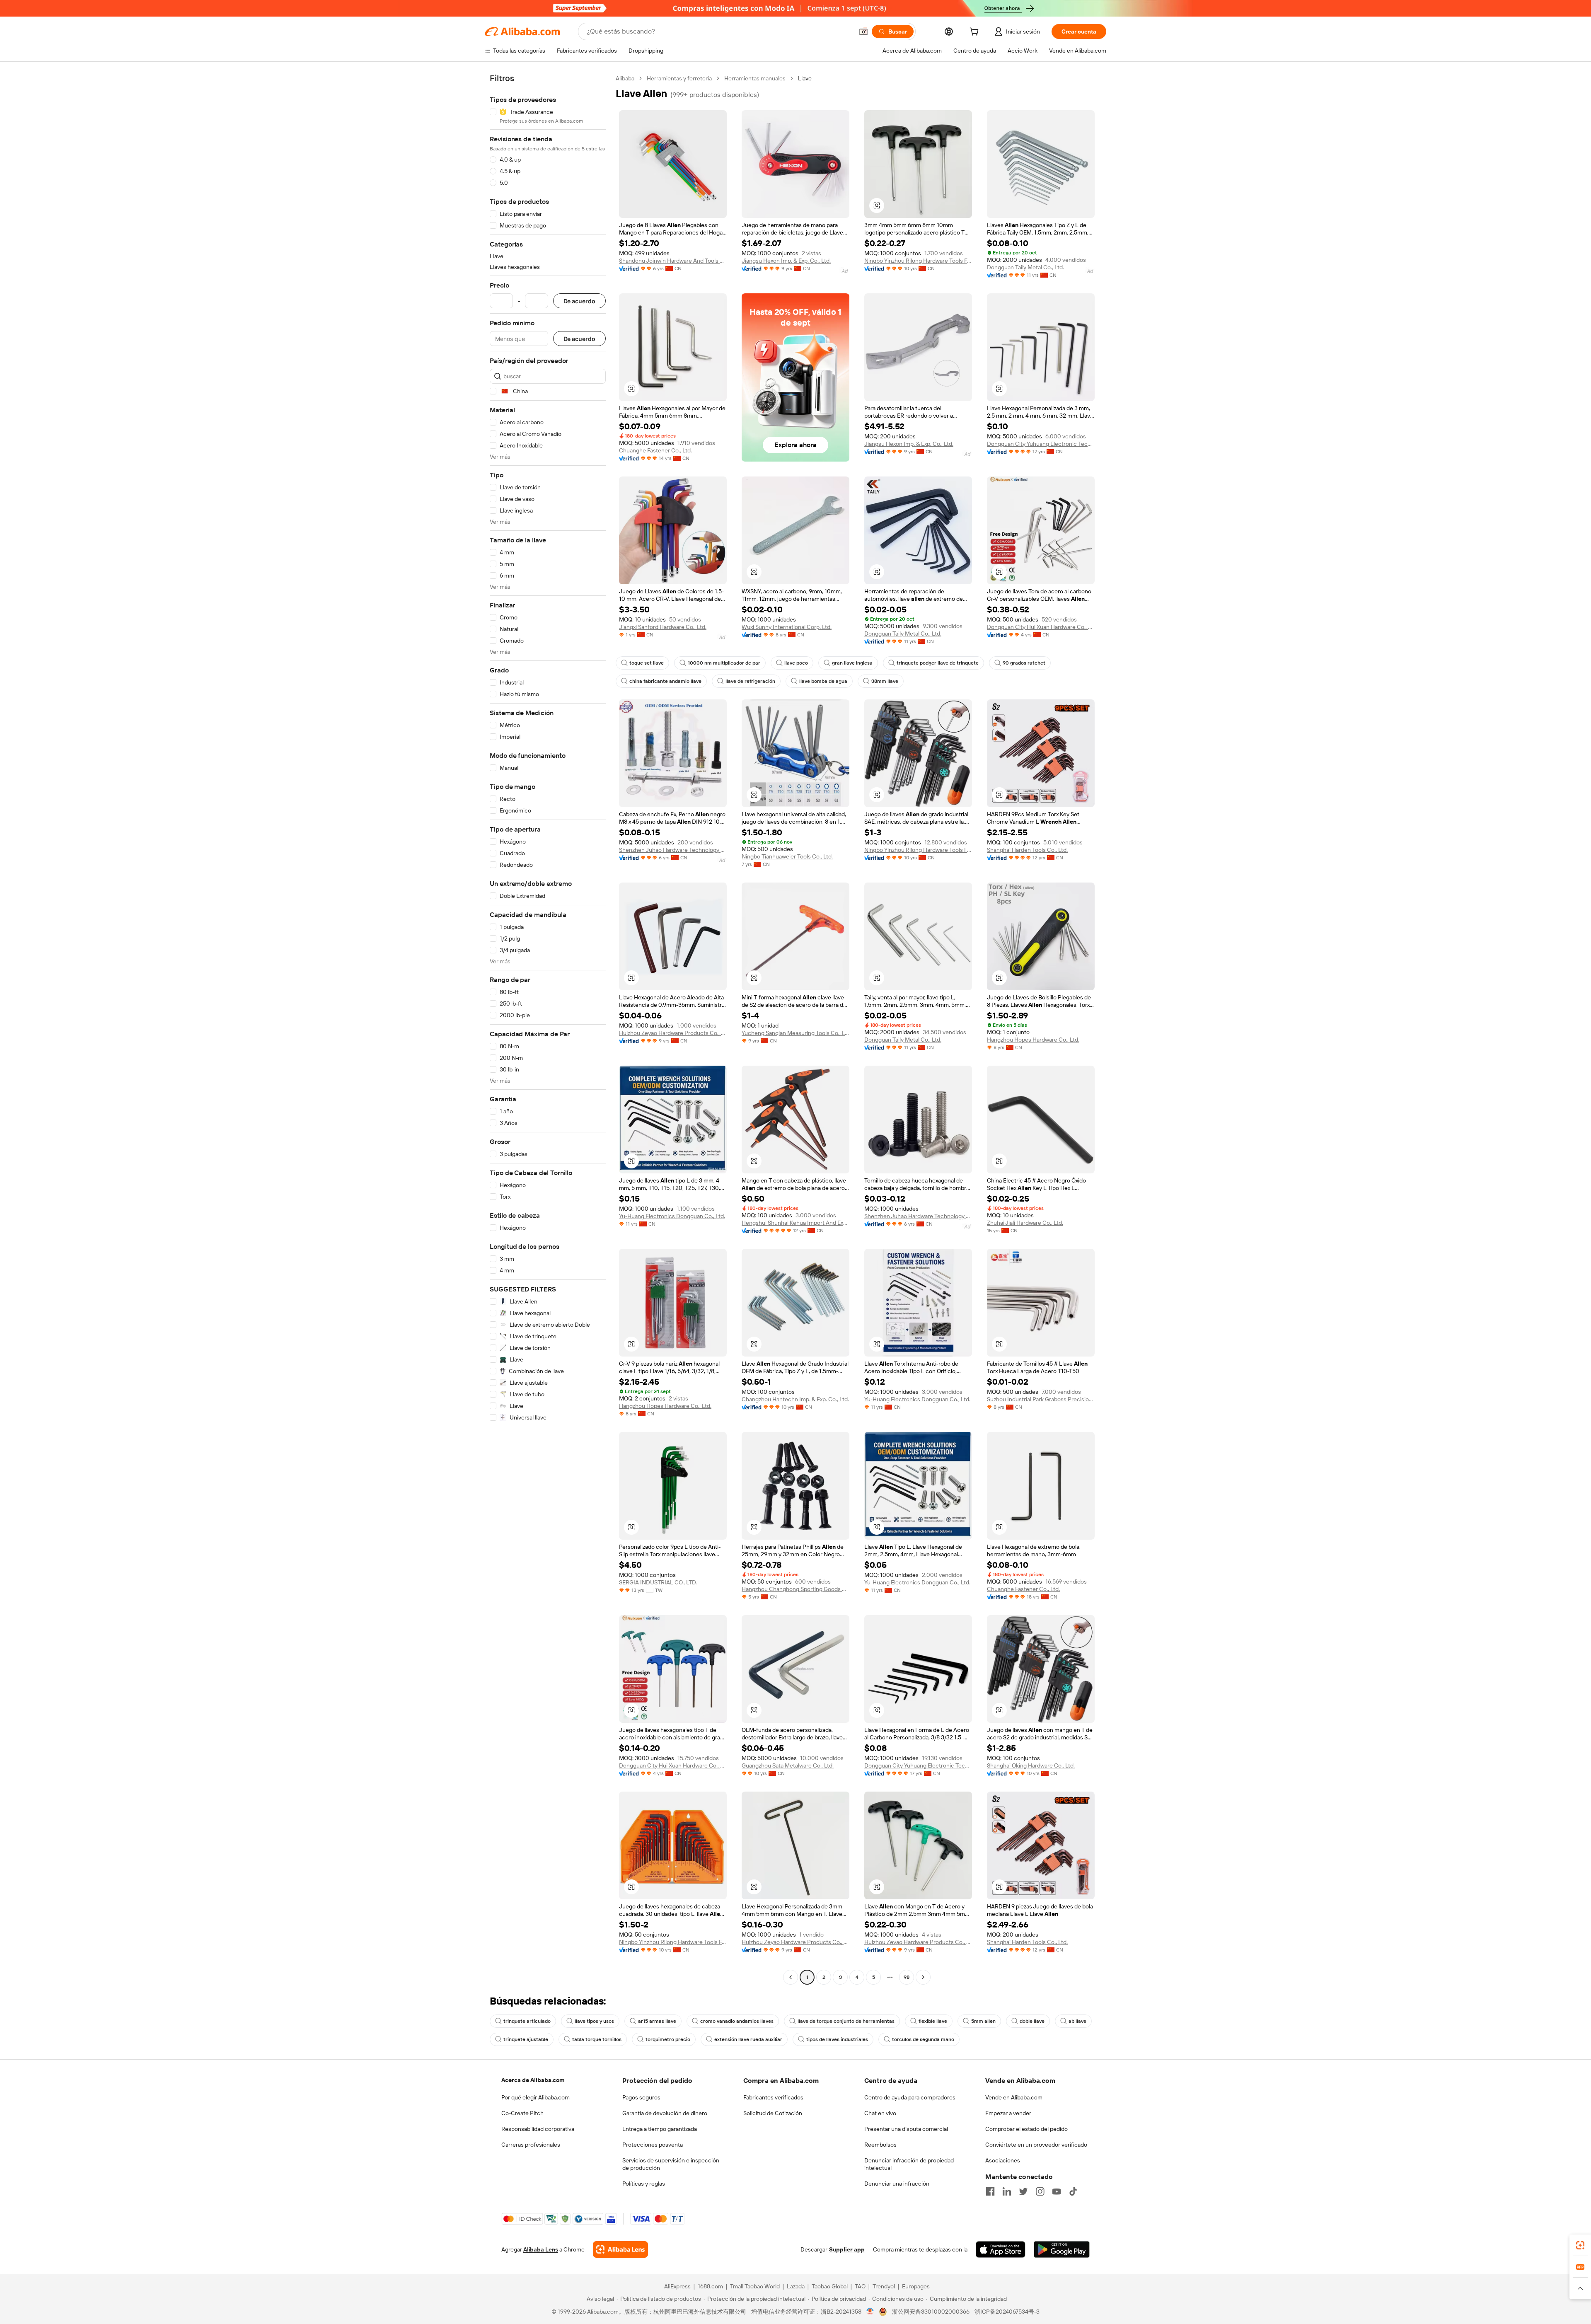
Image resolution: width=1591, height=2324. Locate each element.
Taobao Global (830, 2286)
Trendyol (884, 2286)
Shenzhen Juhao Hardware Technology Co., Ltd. (673, 850)
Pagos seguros (641, 2097)
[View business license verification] (870, 2312)
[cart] (976, 33)
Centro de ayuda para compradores (910, 2097)
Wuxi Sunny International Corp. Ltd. (787, 627)
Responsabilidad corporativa (538, 2129)
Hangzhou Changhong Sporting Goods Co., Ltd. (795, 1589)
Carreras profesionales (531, 2145)
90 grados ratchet (1024, 663)
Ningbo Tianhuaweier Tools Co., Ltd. (787, 856)
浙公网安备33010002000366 (931, 2312)
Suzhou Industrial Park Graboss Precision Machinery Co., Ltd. (1041, 1399)
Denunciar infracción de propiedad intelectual (909, 2164)
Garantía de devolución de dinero (665, 2113)
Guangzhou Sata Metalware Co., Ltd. (788, 1765)
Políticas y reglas (644, 2184)
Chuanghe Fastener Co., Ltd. (655, 450)
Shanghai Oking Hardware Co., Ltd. (1031, 1765)
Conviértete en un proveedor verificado (1036, 2145)
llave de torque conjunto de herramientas (846, 2021)
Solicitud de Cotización (773, 2113)
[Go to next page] (923, 1977)
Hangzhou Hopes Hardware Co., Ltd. (1033, 1040)
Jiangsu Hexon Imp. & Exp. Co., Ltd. (786, 261)
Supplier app (847, 2249)
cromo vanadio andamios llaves (737, 2021)
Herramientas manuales (755, 78)
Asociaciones (1003, 2160)
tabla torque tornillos (597, 2039)
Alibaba (625, 78)
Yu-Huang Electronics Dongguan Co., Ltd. (672, 1216)
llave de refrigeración (750, 681)
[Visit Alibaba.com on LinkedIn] (1007, 2191)
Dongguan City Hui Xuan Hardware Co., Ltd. (1041, 627)
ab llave (1077, 2021)
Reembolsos (880, 2145)
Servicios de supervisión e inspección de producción (671, 2164)
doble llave (1032, 2021)
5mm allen (983, 2021)
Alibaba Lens (541, 2249)
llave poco (796, 663)
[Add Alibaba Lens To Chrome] (620, 2249)
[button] (863, 31)
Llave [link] (805, 78)
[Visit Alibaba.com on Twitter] (1023, 2191)
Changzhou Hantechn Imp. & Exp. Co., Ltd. (795, 1399)
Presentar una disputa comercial (906, 2129)
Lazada (796, 2286)
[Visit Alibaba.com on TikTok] (1073, 2191)
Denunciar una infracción (897, 2184)
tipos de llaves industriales (837, 2039)
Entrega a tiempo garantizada (660, 2129)
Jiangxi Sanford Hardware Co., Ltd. (663, 627)
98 (907, 1977)
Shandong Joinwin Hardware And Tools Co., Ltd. (673, 261)
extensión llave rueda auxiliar (748, 2039)
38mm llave (885, 681)
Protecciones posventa (653, 2145)
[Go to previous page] (791, 1977)
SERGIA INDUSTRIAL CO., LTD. (658, 1582)
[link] (1580, 2245)
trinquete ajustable (526, 2039)
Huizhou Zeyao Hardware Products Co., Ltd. (673, 1033)
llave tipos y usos (594, 2021)
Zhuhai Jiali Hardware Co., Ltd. (1025, 1223)
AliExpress (677, 2286)
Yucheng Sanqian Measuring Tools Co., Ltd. (795, 1033)
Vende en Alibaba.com (1014, 2097)
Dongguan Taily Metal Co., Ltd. (1025, 267)
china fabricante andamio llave (665, 681)
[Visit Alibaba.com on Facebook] (990, 2191)
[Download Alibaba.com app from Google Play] (1062, 2249)
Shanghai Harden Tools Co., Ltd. (1027, 850)
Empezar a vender (1008, 2113)
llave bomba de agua (823, 681)
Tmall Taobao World (755, 2286)
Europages (916, 2286)
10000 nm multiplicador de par (724, 663)
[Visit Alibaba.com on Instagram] (1040, 2191)
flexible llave (933, 2021)
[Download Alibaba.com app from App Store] (1001, 2249)
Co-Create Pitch (522, 2113)
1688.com (710, 2286)
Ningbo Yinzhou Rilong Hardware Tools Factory (918, 261)
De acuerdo (579, 301)
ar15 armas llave (657, 2021)
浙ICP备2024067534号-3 (1007, 2312)
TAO (860, 2286)
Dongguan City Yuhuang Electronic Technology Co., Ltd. (1041, 444)
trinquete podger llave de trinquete (938, 663)
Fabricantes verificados (773, 2097)
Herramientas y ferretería (679, 78)
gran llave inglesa (852, 663)
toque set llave (647, 663)
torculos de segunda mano (923, 2039)
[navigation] (548, 1029)
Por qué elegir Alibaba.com (536, 2097)
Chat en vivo (880, 2113)
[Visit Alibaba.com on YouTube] (1057, 2191)
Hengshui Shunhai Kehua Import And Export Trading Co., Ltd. (795, 1223)
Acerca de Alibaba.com (533, 2080)
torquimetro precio (668, 2039)
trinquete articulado (527, 2021)
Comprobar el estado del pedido (1026, 2129)
